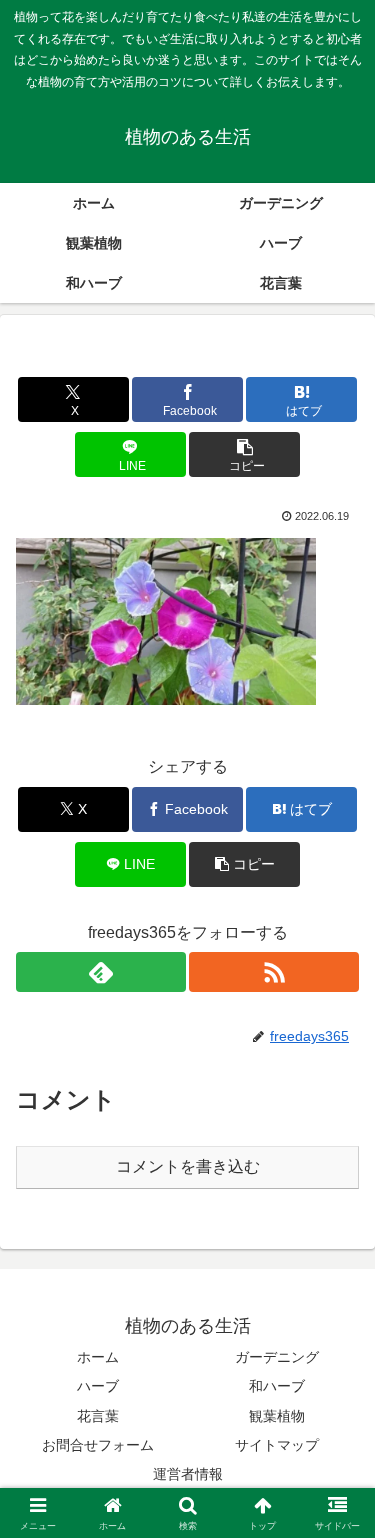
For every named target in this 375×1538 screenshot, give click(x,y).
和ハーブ (277, 1386)
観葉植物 (277, 1416)
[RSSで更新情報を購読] (274, 972)
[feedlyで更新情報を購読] (101, 972)
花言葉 (98, 1416)
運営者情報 (188, 1474)
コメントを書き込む (188, 1166)
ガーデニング (277, 1357)
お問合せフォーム (98, 1445)
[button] (244, 454)
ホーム (98, 1357)
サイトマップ (277, 1445)
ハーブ (98, 1386)
